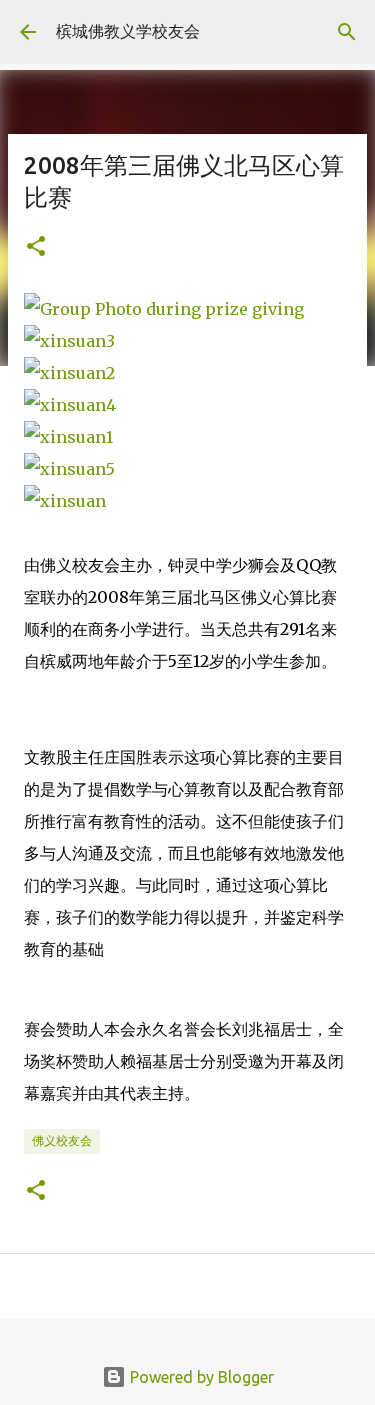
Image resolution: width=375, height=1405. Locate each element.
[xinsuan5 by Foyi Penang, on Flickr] (69, 469)
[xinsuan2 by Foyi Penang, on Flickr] (69, 373)
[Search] (347, 32)
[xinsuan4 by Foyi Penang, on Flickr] (70, 405)
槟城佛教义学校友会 (128, 31)
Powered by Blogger (200, 1377)
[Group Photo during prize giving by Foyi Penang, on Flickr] (164, 309)
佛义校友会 (62, 1140)
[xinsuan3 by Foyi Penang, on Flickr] (69, 341)
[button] (36, 247)
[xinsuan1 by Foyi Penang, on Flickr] (68, 437)
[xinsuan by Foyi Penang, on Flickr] (65, 501)
